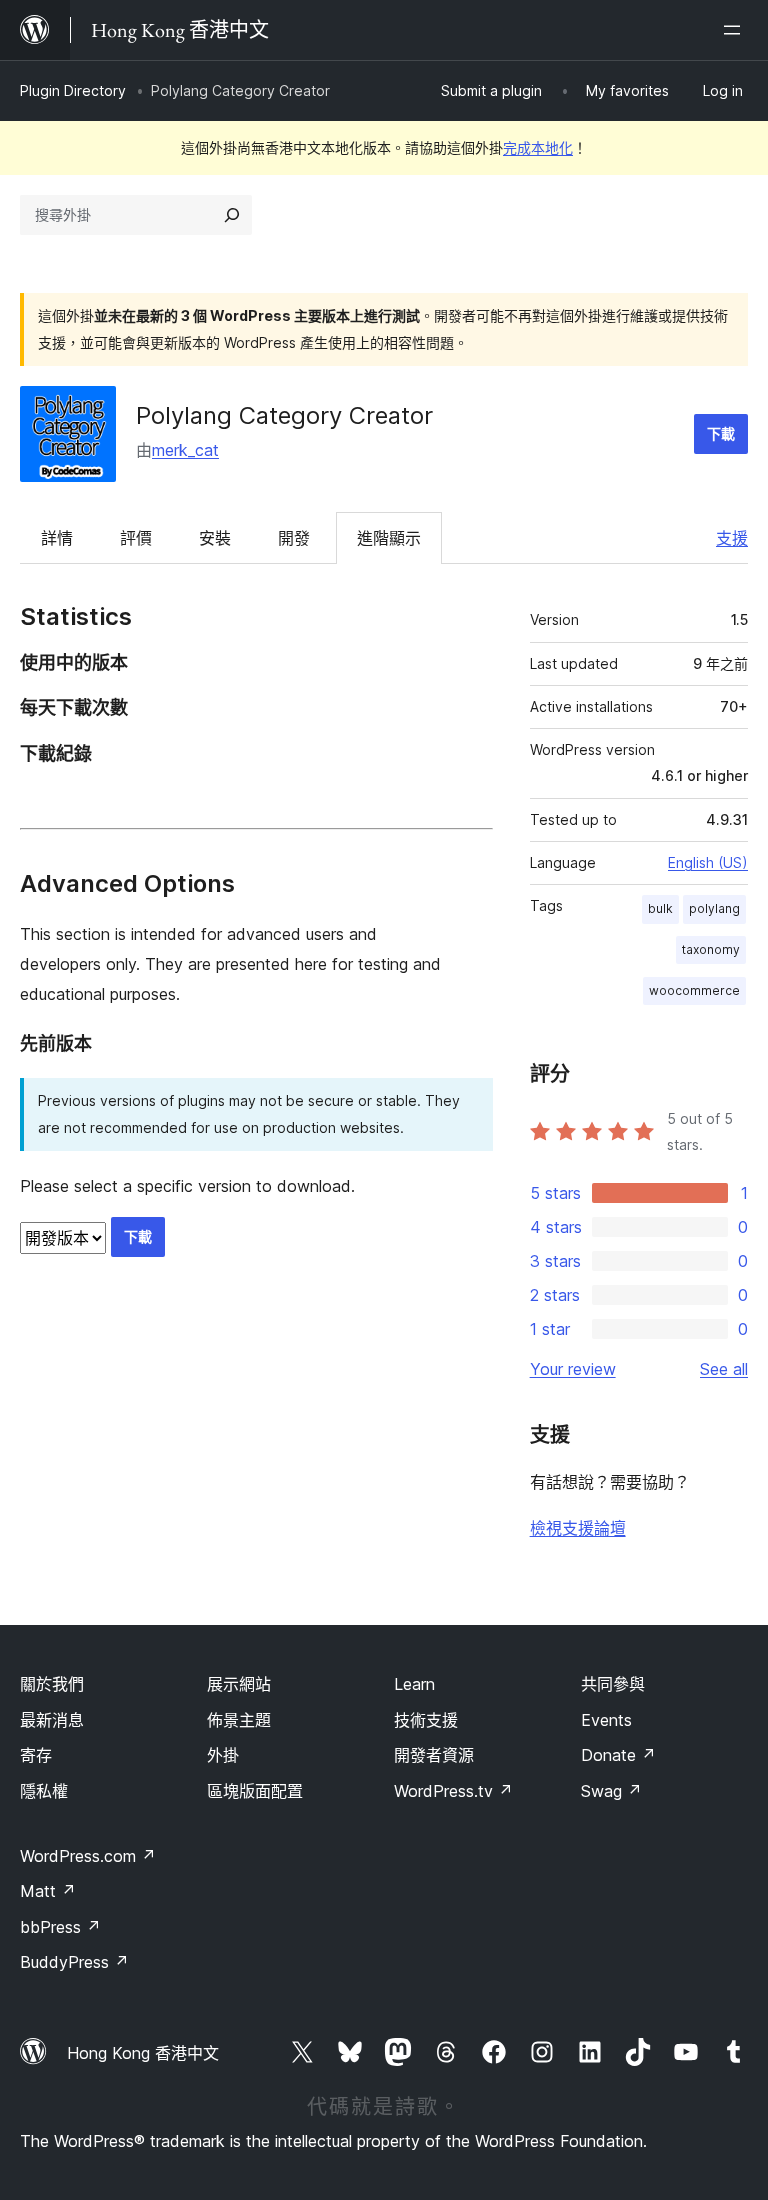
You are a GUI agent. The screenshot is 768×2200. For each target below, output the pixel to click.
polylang (714, 908)
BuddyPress (74, 1962)
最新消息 (52, 1720)
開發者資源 (434, 1755)
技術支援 (426, 1720)
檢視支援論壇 (578, 1528)
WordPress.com (88, 1856)
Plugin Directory (73, 90)
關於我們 (52, 1684)
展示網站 (239, 1684)
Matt (48, 1891)
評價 (136, 538)
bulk (660, 908)
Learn (414, 1684)
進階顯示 (389, 538)
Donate (618, 1755)
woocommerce (694, 990)
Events (606, 1720)
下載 (721, 433)
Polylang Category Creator (284, 415)
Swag (611, 1791)
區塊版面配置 (255, 1791)
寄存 (36, 1755)
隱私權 (44, 1791)
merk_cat (185, 450)
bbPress (60, 1927)
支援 (732, 538)
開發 (294, 538)
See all (724, 1369)
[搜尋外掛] (232, 215)
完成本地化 (538, 147)
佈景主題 (239, 1720)
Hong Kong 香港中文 (143, 2053)
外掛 (223, 1755)
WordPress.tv (453, 1791)
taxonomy (711, 949)
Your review (573, 1369)
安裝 (215, 538)
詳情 (57, 538)
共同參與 (613, 1684)
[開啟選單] (736, 30)
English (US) (708, 862)
